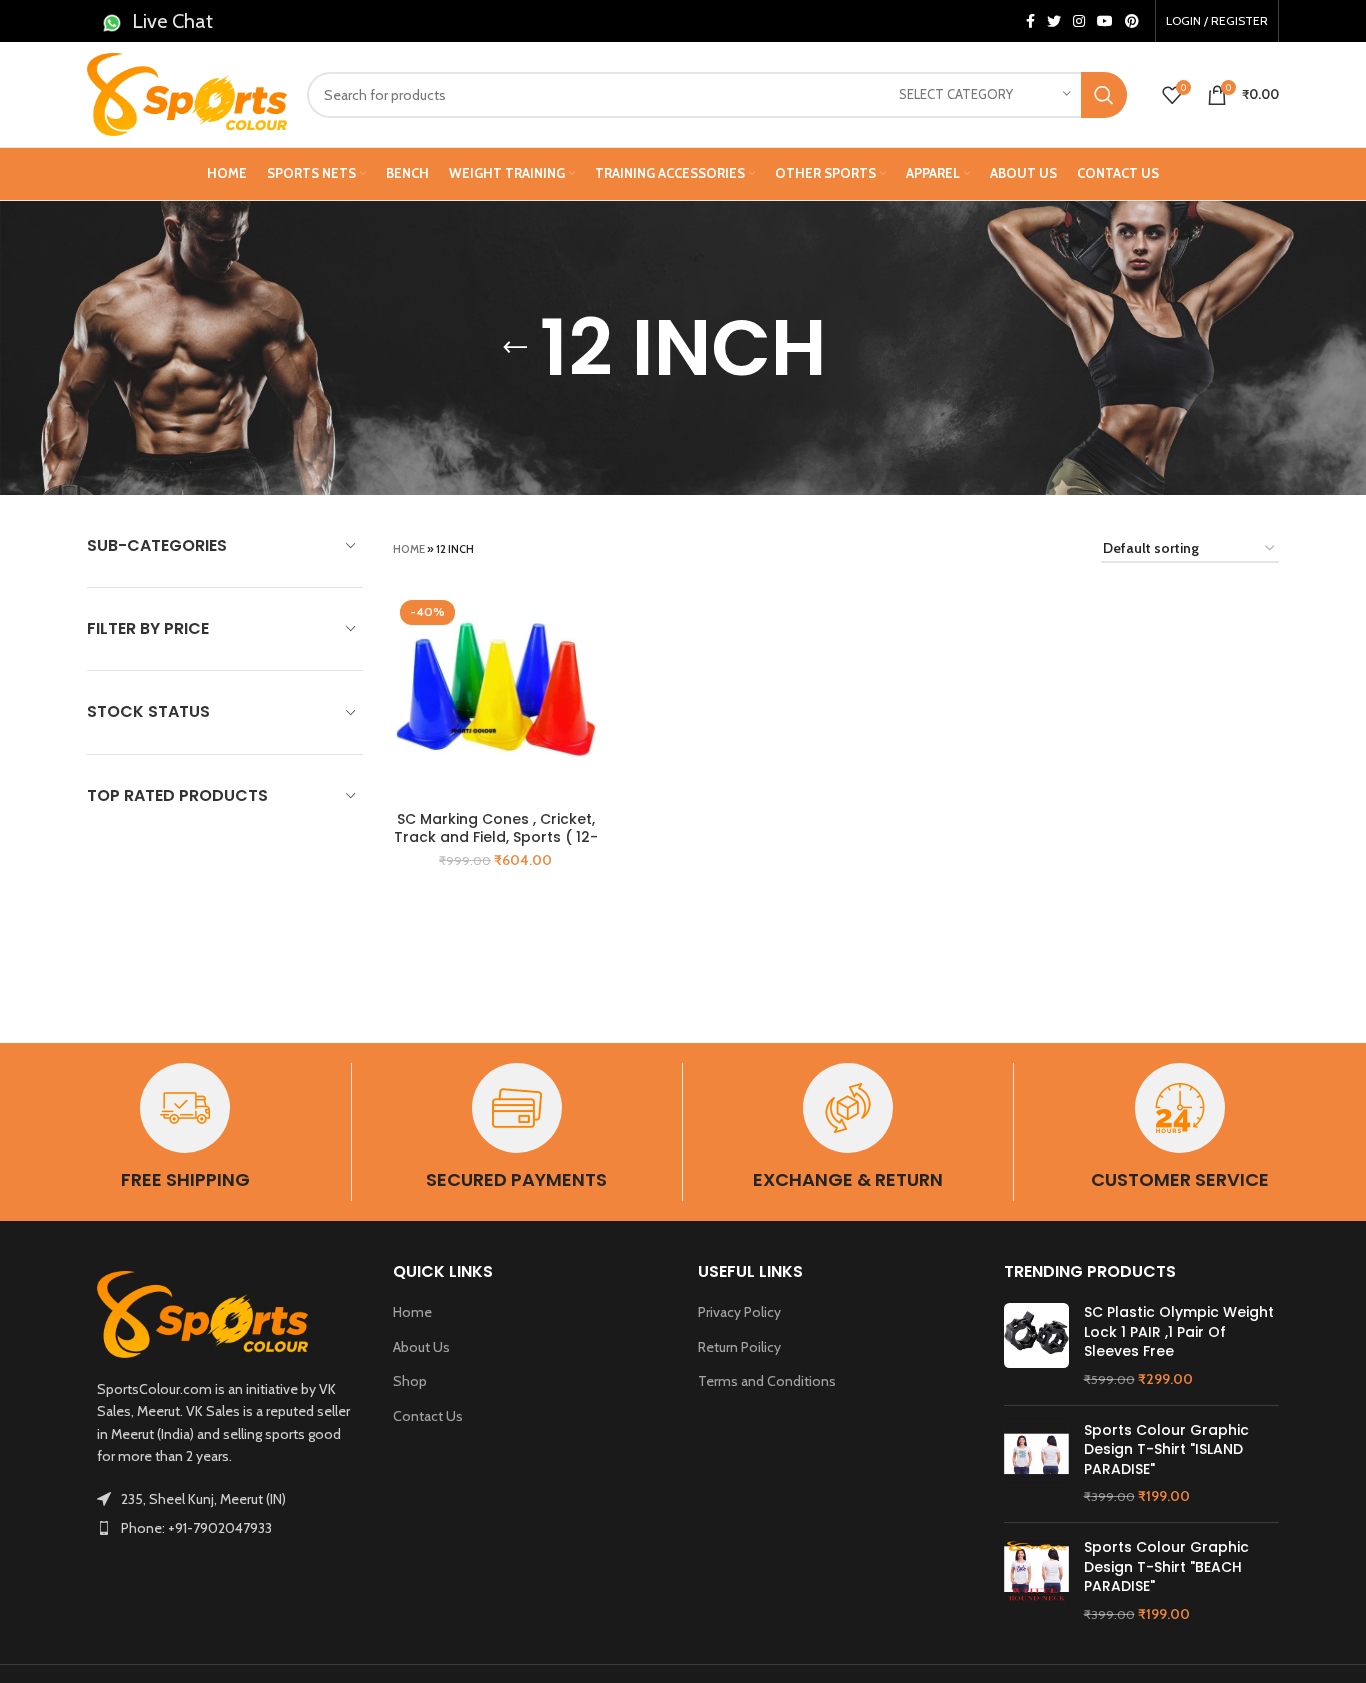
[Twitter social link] (1054, 21)
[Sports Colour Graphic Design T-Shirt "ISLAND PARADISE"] (1036, 1464)
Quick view (584, 625)
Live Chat (172, 21)
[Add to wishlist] (584, 670)
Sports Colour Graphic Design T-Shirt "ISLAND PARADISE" (1166, 1450)
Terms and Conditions (767, 1381)
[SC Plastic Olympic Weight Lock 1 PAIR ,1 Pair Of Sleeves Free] (1036, 1346)
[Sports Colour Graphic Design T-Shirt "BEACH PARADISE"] (1036, 1581)
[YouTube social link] (1105, 21)
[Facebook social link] (1030, 21)
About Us (421, 1347)
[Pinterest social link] (1132, 21)
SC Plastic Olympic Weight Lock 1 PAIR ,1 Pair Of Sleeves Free (1179, 1332)
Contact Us (428, 1416)
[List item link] (225, 1528)
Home (409, 549)
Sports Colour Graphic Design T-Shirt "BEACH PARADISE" (1166, 1567)
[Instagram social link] (1079, 21)
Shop (410, 1381)
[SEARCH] (1104, 95)
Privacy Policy (739, 1312)
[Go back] (515, 348)
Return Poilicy (739, 1347)
